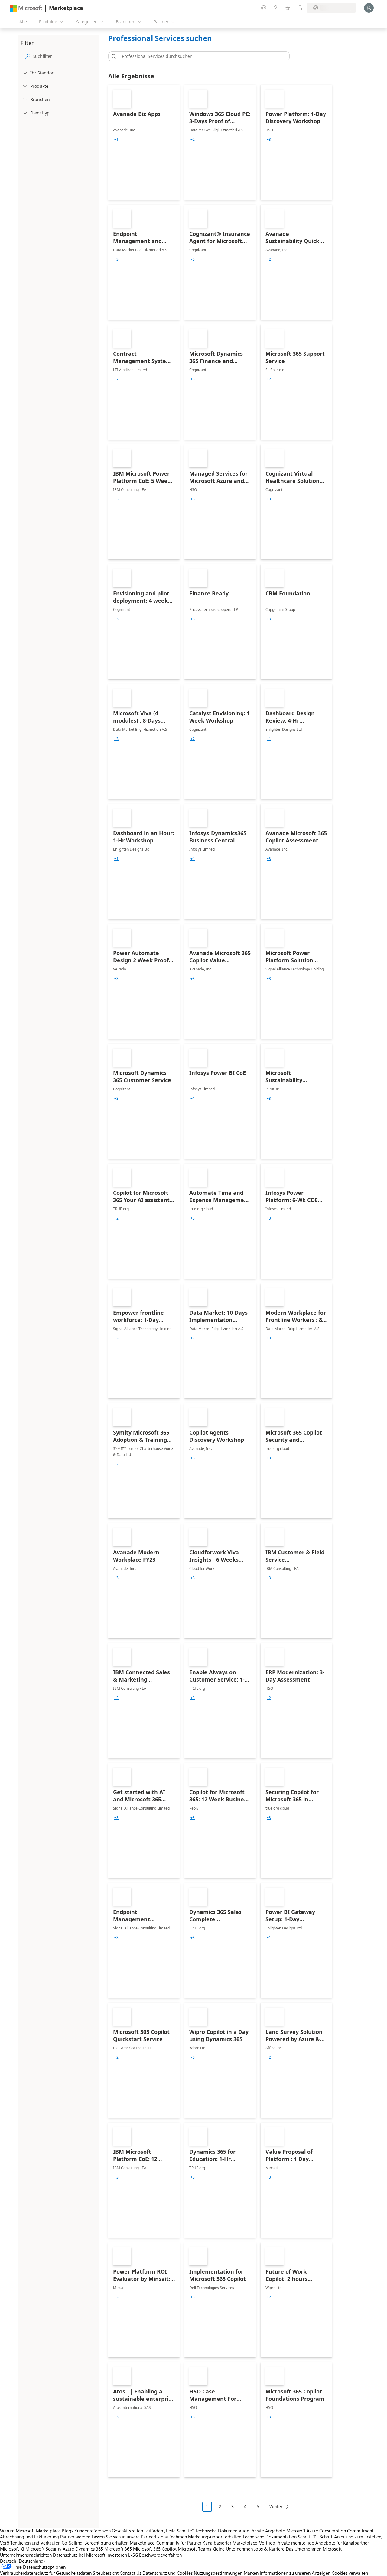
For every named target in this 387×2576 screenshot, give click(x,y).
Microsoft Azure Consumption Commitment (330, 2531)
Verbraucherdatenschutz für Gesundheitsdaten (46, 2573)
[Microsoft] (26, 8)
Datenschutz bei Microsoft (79, 2555)
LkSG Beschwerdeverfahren (155, 2555)
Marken (251, 2573)
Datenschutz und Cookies (167, 2573)
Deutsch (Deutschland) (23, 2561)
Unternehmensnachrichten (26, 2555)
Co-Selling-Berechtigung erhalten (95, 2543)
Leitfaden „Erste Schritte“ (169, 2531)
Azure (68, 2549)
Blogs (68, 2531)
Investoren (117, 2555)
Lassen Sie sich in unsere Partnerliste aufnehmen (139, 2537)
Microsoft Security (43, 2549)
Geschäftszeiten (127, 2531)
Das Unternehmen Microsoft (314, 2549)
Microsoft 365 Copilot (155, 2549)
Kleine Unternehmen (233, 2549)
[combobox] (201, 56)
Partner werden (75, 2537)
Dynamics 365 (89, 2549)
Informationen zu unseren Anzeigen (295, 2573)
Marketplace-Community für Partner (166, 2543)
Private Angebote (268, 2531)
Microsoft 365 (118, 2549)
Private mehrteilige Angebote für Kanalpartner (323, 2543)
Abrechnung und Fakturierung (29, 2537)
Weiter (276, 2507)
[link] (144, 142)
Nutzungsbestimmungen (218, 2573)
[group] (116, 140)
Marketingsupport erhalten (215, 2537)
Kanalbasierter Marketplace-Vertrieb (239, 2543)
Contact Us (130, 2573)
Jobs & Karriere (269, 2549)
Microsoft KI (12, 2549)
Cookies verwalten (350, 2573)
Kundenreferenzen (93, 2531)
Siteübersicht (106, 2573)
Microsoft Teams (194, 2549)
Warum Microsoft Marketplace (30, 2531)
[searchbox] (64, 56)
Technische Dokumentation (222, 2531)
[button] (113, 56)
